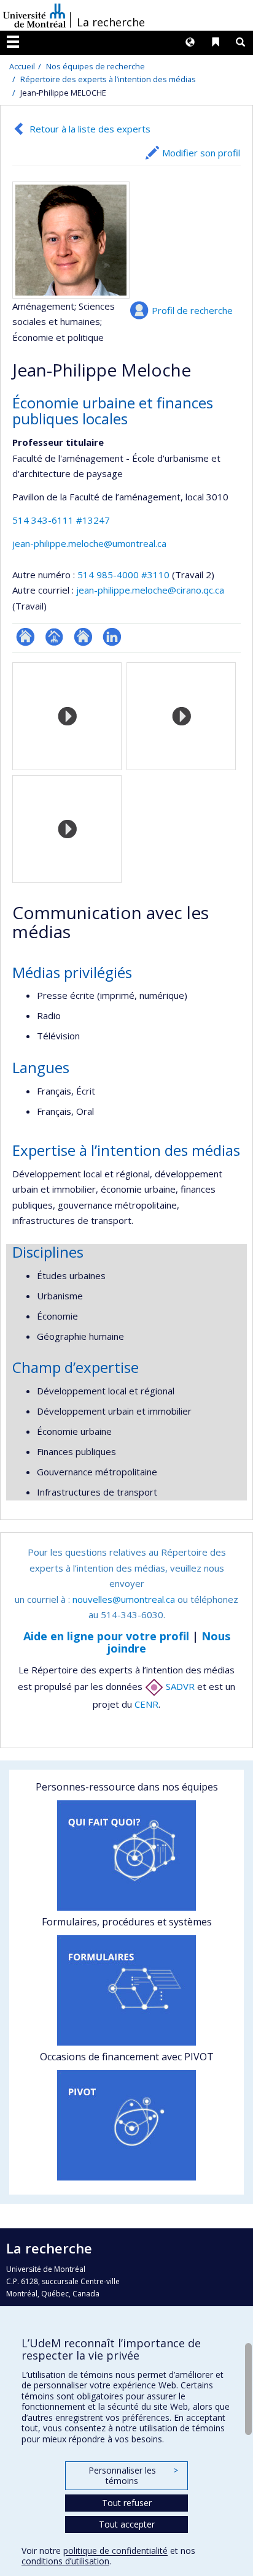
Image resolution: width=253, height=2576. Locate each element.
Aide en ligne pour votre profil (106, 1636)
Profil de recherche (192, 310)
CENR (146, 1704)
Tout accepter (127, 2524)
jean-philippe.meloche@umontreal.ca (89, 543)
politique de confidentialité (115, 2551)
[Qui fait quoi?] (126, 1856)
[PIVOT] (126, 2125)
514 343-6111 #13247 (61, 520)
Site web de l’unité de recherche (83, 637)
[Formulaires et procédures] (126, 1990)
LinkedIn (112, 637)
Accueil (22, 66)
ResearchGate (25, 637)
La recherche (111, 22)
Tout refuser (127, 2503)
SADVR (179, 1686)
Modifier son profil (201, 153)
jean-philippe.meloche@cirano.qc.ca (150, 590)
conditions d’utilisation (65, 2561)
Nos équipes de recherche (95, 66)
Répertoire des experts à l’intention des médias (108, 79)
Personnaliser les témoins (133, 2476)
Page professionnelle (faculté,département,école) (54, 637)
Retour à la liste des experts (90, 129)
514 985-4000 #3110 (123, 575)
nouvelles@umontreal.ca (124, 1599)
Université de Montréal (34, 15)
